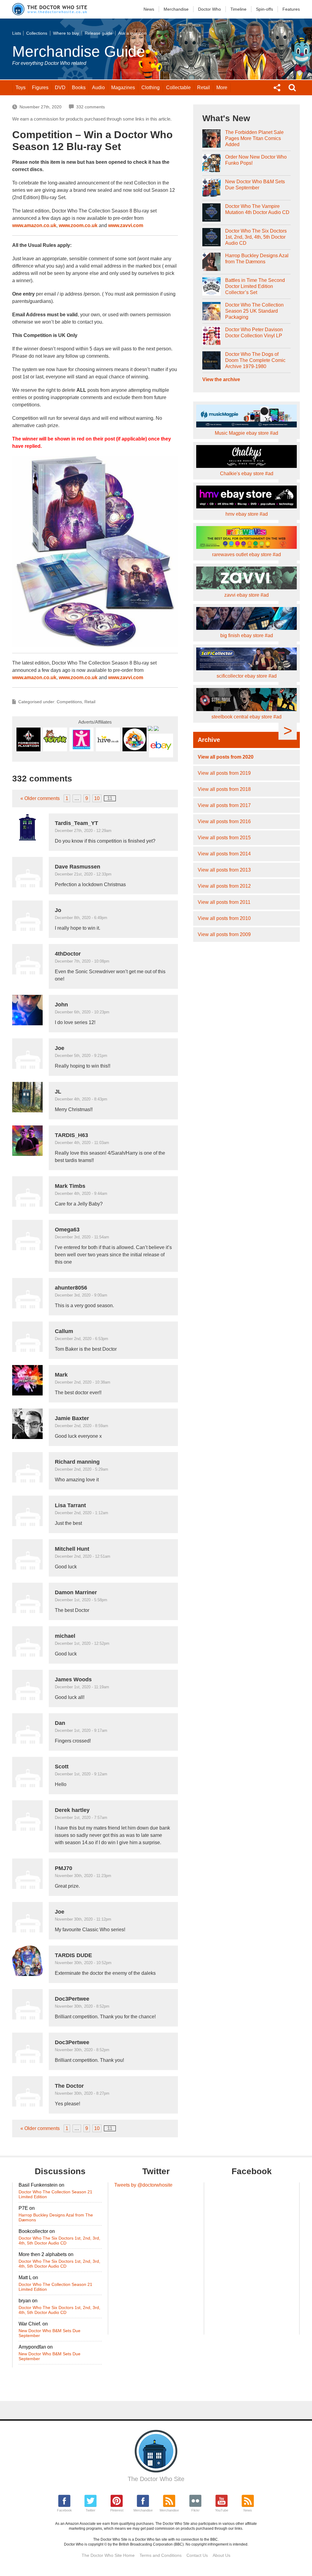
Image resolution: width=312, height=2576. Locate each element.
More (222, 88)
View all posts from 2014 (224, 854)
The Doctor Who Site (156, 2479)
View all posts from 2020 (226, 757)
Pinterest (117, 2510)
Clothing (151, 88)
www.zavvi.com (126, 225)
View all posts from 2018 (224, 789)
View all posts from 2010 (224, 918)
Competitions (69, 702)
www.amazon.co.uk (34, 225)
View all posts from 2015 (224, 838)
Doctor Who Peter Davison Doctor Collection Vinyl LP (254, 333)
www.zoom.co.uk (78, 225)
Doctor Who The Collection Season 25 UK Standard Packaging (254, 311)
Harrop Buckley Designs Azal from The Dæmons (257, 259)
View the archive (221, 379)
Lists (17, 33)
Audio (98, 88)
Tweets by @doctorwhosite (143, 2185)
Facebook (64, 2510)
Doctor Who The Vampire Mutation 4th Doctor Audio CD (257, 209)
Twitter (90, 2510)
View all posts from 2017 (224, 805)
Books (79, 88)
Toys (21, 88)
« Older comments (40, 798)
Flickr (195, 2510)
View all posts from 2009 (224, 934)
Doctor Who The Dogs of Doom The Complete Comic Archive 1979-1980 (255, 360)
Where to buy (66, 33)
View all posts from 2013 (224, 870)
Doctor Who (209, 9)
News (149, 9)
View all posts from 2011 (224, 902)
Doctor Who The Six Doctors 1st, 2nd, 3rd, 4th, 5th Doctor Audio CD (256, 237)
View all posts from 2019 (224, 773)
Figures (40, 88)
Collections (37, 33)
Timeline (238, 9)
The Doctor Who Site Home (108, 2555)
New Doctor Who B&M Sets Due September (255, 185)
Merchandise (176, 9)
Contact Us (197, 2555)
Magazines (123, 88)
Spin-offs (264, 9)
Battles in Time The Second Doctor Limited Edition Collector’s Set (255, 286)
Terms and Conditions (161, 2555)
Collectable (178, 88)
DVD (60, 88)
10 (97, 798)
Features (291, 9)
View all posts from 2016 (224, 821)
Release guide (99, 33)
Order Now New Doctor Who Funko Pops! (256, 160)
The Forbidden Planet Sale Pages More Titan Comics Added (254, 138)
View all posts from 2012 (224, 886)
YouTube (222, 2510)
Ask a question (132, 33)
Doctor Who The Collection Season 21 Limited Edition (55, 2194)
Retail (204, 88)
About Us (222, 2555)
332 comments (90, 107)
